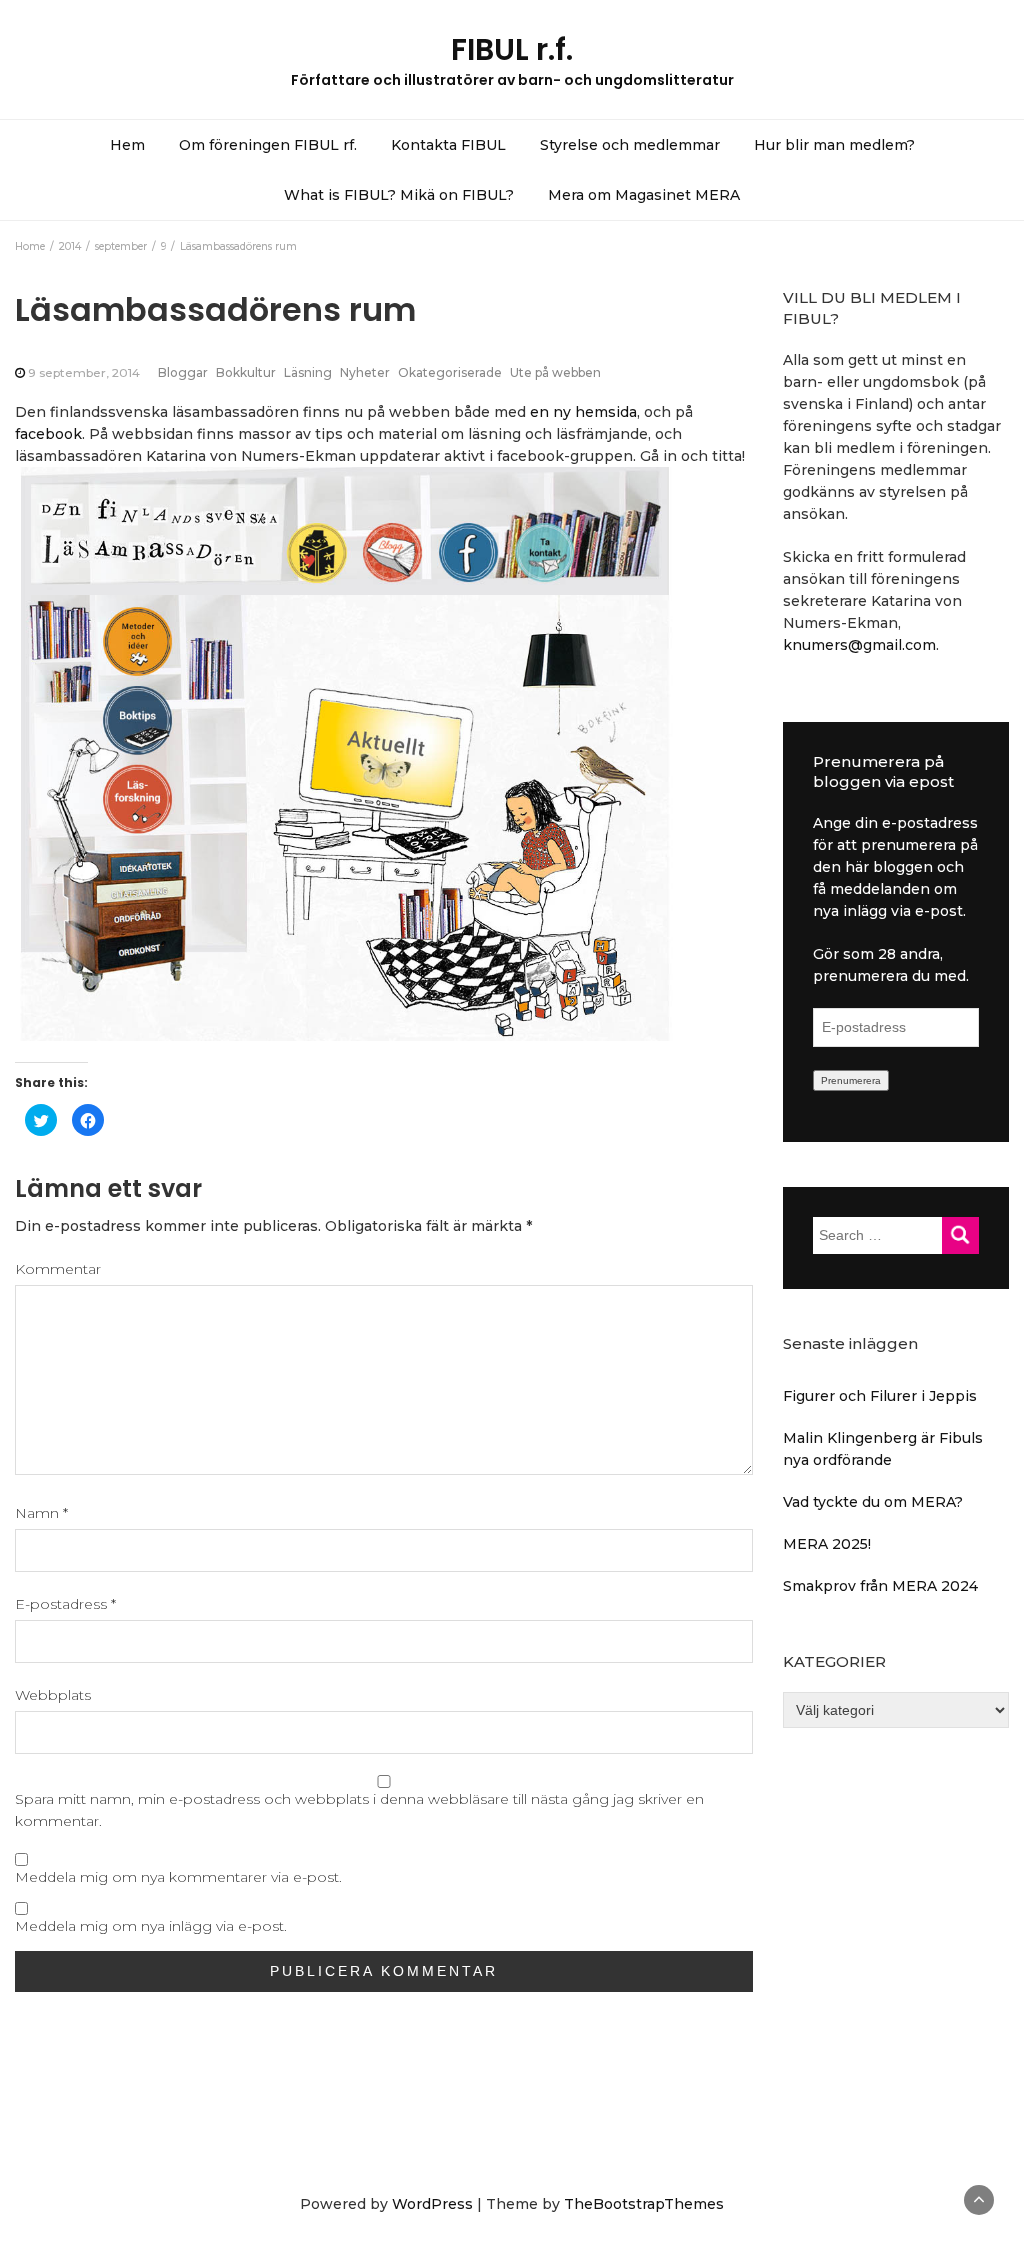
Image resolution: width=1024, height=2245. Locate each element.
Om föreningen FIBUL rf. (268, 145)
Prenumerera (851, 1080)
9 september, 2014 (84, 372)
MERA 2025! (827, 1544)
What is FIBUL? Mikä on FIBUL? (399, 195)
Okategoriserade (450, 372)
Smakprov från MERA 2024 (880, 1586)
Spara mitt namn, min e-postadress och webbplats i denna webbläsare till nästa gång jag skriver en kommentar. (359, 1810)
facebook (48, 434)
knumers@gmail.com (859, 645)
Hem (127, 145)
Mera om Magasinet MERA (644, 195)
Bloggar (183, 372)
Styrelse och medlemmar (630, 145)
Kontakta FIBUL (448, 145)
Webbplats (53, 1695)
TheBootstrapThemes (644, 2204)
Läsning (308, 372)
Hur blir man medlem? (834, 145)
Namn (41, 1513)
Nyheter (365, 372)
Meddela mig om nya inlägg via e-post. (151, 1926)
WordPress (432, 2204)
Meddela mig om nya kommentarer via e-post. (178, 1877)
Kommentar (58, 1269)
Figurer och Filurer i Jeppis (880, 1396)
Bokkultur (246, 372)
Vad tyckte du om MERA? (873, 1502)
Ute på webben (555, 372)
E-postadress (65, 1604)
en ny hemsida (583, 412)
